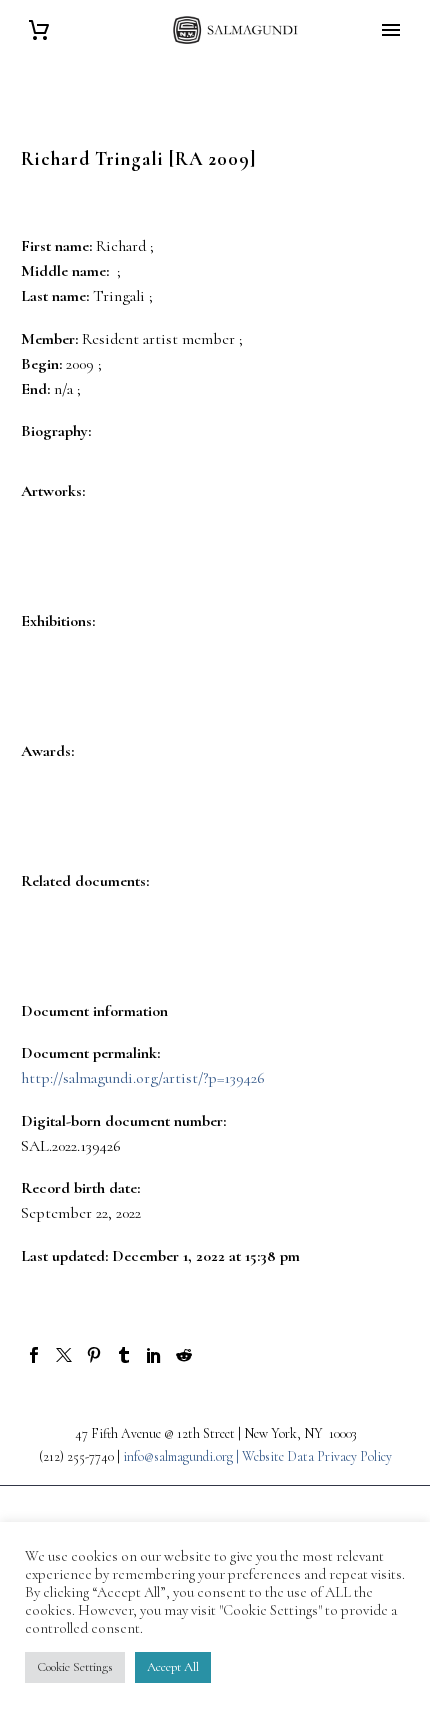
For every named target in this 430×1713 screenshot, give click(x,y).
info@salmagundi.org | (182, 1456)
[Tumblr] (124, 1355)
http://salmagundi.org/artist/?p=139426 (143, 1078)
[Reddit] (184, 1355)
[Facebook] (34, 1355)
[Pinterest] (94, 1355)
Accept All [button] (173, 1667)
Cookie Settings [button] (75, 1667)
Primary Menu (391, 30)
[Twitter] (64, 1355)
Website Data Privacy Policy (317, 1456)
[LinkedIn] (154, 1355)
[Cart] (39, 30)
